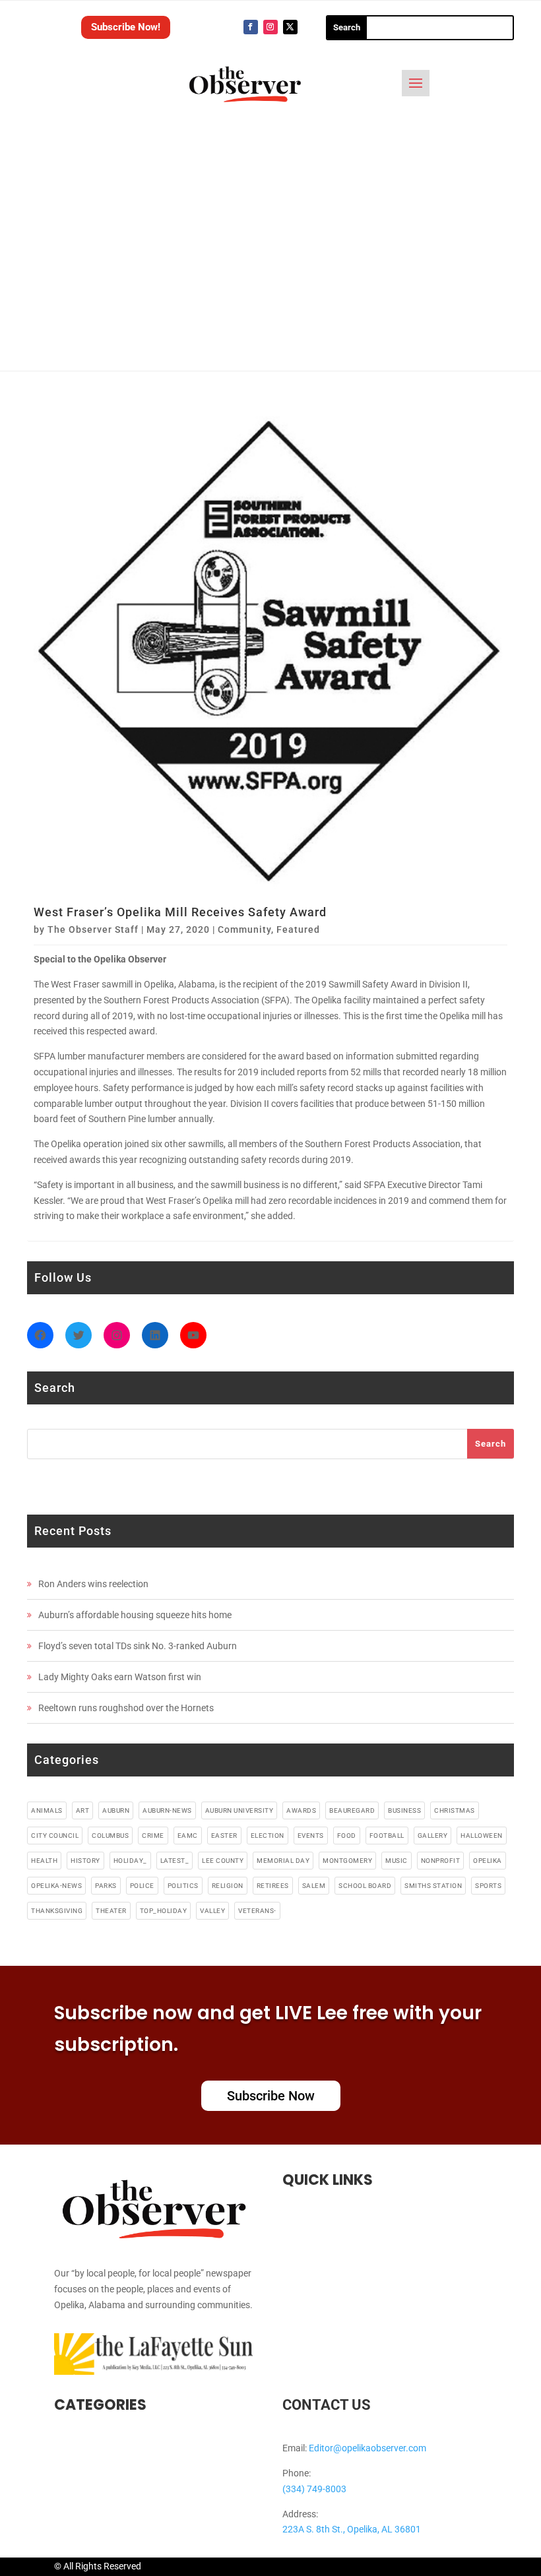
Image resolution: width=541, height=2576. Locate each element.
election (268, 1836)
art (83, 1810)
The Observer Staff (93, 929)
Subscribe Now (271, 2096)
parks (106, 1886)
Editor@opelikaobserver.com (367, 2448)
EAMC (188, 1836)
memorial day (283, 1861)
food (347, 1836)
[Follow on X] (290, 27)
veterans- (257, 1911)
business (404, 1810)
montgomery (347, 1861)
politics (183, 1886)
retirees (273, 1886)
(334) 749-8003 (314, 2489)
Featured (298, 929)
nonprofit (441, 1861)
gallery (433, 1836)
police (142, 1886)
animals (47, 1810)
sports (488, 1886)
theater (111, 1911)
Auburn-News (167, 1810)
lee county (223, 1861)
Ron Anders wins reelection (93, 1584)
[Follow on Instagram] (270, 27)
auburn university (239, 1810)
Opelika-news (56, 1886)
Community (244, 929)
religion (228, 1886)
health (44, 1861)
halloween (482, 1836)
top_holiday (164, 1911)
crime (153, 1836)
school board (365, 1886)
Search (491, 1444)
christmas (455, 1810)
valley (212, 1911)
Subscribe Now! (126, 27)
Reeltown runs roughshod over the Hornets (126, 1708)
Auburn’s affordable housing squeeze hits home (135, 1615)
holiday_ (130, 1861)
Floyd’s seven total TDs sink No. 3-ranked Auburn (138, 1646)
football (387, 1836)
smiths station (433, 1886)
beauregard (352, 1810)
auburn (116, 1810)
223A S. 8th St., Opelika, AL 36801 (352, 2529)
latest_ (175, 1861)
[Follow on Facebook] (251, 27)
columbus (110, 1836)
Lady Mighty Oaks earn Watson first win (120, 1677)
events (311, 1836)
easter (224, 1836)
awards (301, 1810)
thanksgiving (57, 1911)
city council (55, 1836)
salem (314, 1886)
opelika (488, 1861)
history (85, 1861)
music (397, 1861)
